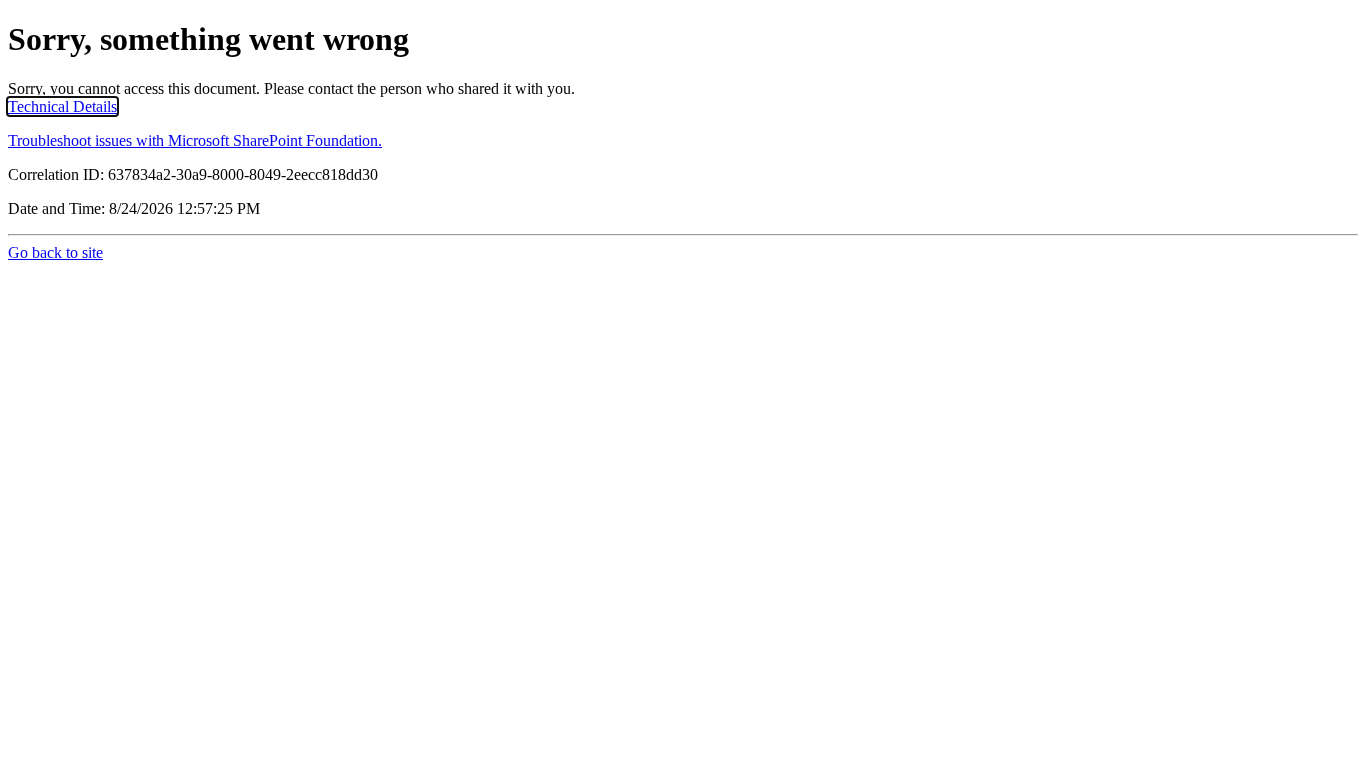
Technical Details (62, 106)
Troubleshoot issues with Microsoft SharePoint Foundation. (195, 140)
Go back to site (55, 252)
